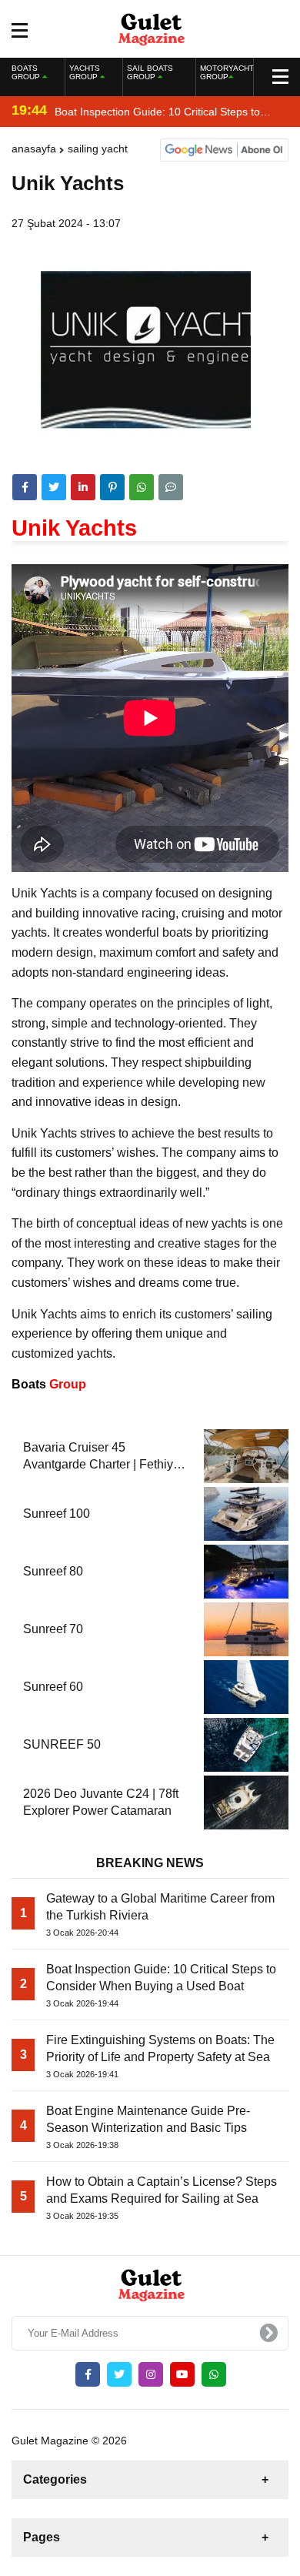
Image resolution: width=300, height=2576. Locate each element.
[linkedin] (83, 487)
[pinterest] (112, 487)
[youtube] (182, 2374)
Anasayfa (34, 149)
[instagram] (151, 2374)
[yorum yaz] (171, 487)
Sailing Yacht (98, 149)
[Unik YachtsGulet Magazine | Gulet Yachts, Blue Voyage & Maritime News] (150, 28)
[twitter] (54, 487)
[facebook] (25, 487)
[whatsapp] (214, 2374)
